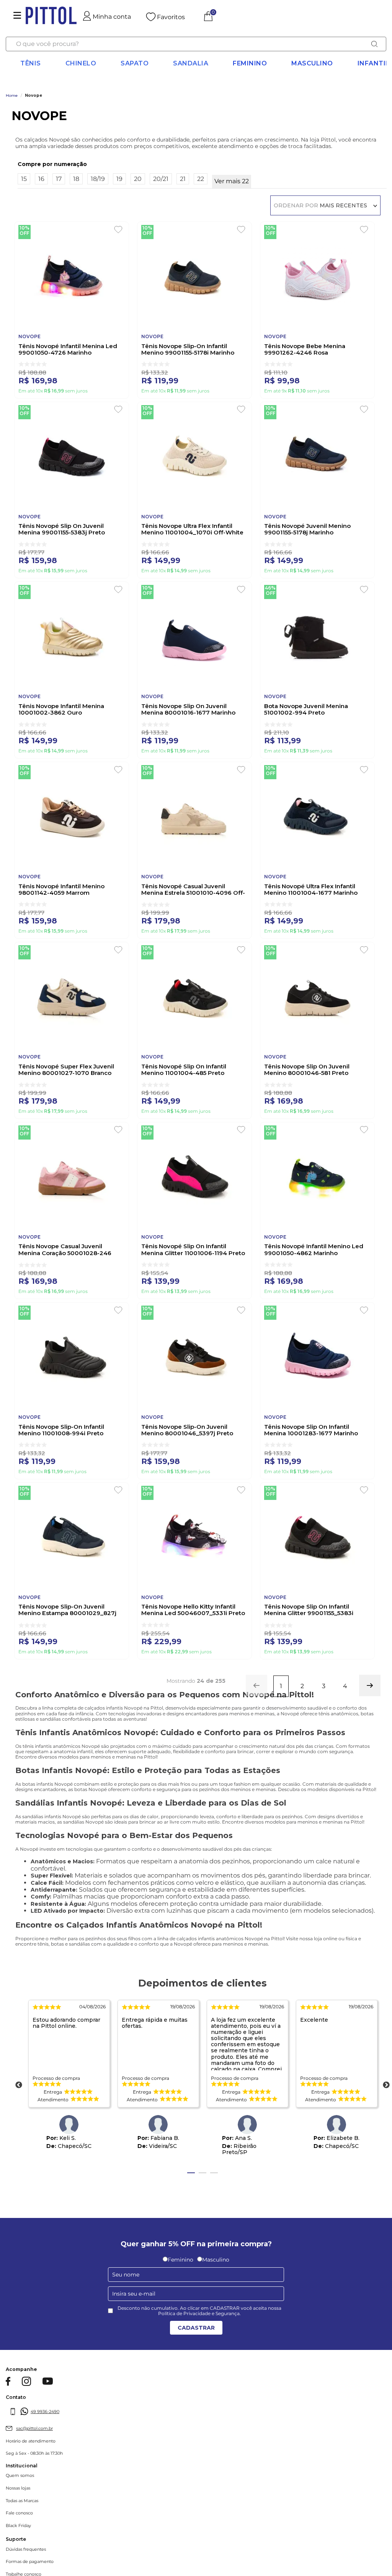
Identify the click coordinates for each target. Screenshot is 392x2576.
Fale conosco (19, 2513)
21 (183, 179)
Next (386, 2085)
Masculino (312, 63)
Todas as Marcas (22, 2501)
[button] (202, 164)
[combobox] (196, 44)
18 (76, 179)
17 (59, 179)
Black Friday (18, 2526)
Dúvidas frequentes (26, 2549)
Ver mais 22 (232, 181)
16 (41, 179)
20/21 (161, 179)
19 (119, 179)
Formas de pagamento (30, 2562)
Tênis (31, 63)
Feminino (250, 63)
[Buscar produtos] (374, 44)
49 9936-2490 (45, 2412)
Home (12, 96)
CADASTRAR (196, 2328)
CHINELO (81, 63)
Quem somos (20, 2476)
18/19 (98, 179)
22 (201, 179)
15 (24, 179)
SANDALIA (191, 63)
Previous (19, 2085)
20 (138, 179)
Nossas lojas (18, 2488)
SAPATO (135, 63)
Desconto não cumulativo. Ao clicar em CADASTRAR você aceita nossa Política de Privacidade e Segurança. (199, 2311)
